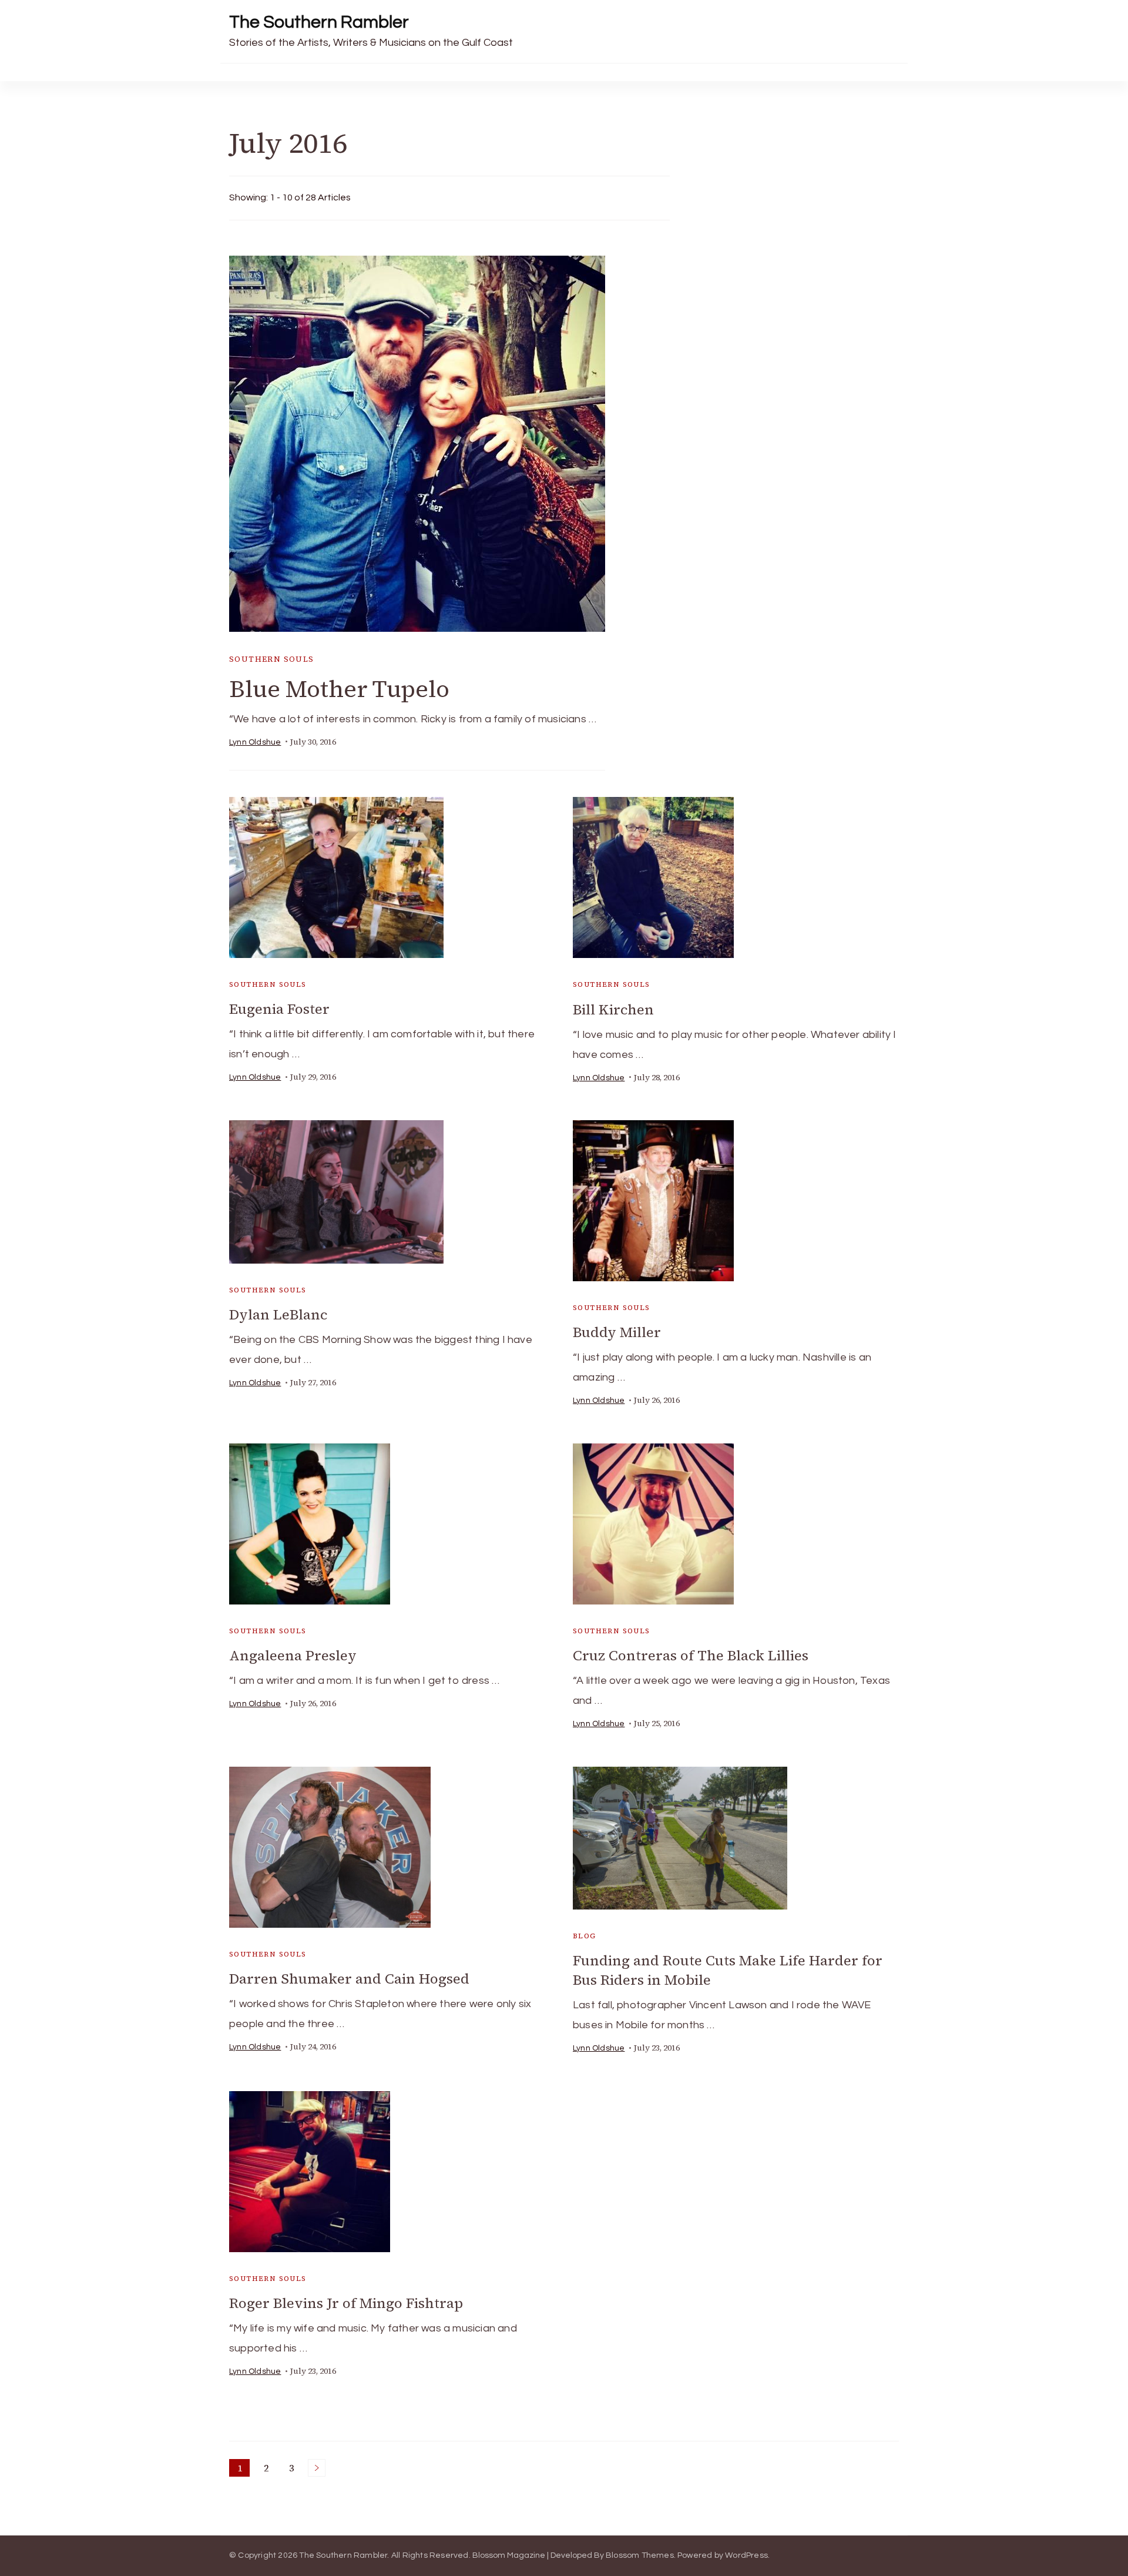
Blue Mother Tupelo (339, 689)
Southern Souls (272, 659)
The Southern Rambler (319, 22)
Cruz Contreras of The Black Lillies (691, 1655)
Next (317, 2468)
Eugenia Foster (279, 1009)
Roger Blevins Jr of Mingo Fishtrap (346, 2303)
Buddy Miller (617, 1332)
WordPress (746, 2555)
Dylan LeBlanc (278, 1314)
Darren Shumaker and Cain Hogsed (349, 1979)
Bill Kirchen (613, 1009)
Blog (585, 1936)
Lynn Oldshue (255, 742)
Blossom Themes (640, 2555)
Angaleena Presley (293, 1655)
